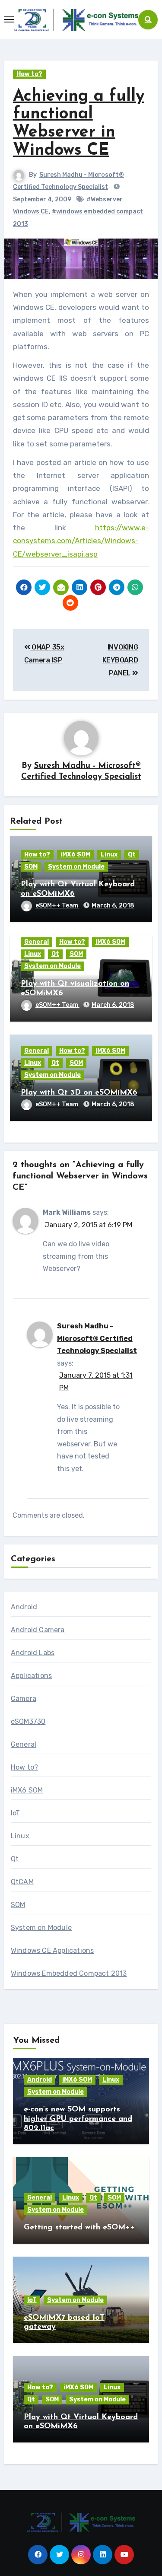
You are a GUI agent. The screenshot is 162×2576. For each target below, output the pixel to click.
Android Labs (33, 1653)
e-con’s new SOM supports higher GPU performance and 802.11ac (78, 2119)
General (37, 942)
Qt (132, 855)
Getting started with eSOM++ (79, 2228)
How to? (29, 74)
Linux (109, 855)
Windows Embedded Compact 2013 (69, 1973)
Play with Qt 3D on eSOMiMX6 (79, 1093)
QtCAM (22, 1882)
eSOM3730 (28, 1721)
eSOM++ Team (57, 906)
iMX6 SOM (75, 855)
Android (24, 1607)
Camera (24, 1699)
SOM (31, 867)
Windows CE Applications (52, 1950)
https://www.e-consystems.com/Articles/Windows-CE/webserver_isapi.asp (81, 541)
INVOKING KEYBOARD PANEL (120, 660)
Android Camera (38, 1630)
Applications (31, 1676)
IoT (16, 1813)
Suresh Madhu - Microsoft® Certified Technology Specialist (97, 1338)
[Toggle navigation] (9, 19)
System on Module (76, 867)
